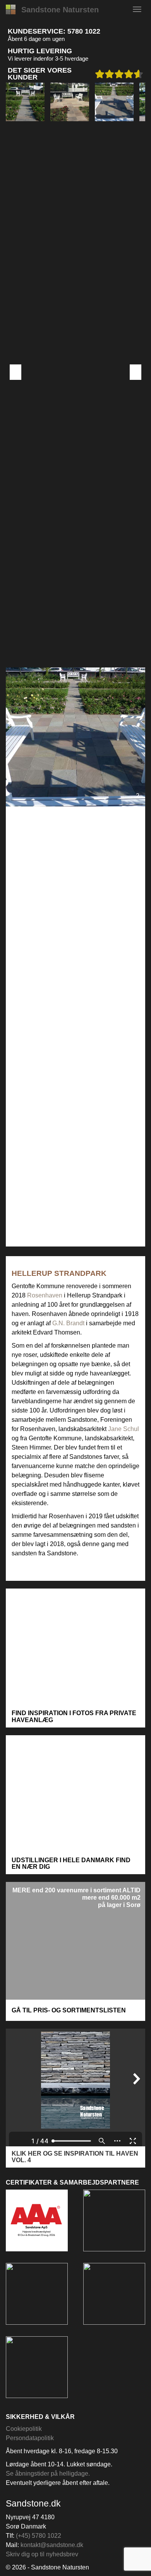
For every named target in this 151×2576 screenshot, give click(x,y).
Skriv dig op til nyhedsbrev (42, 2554)
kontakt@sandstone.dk (52, 2545)
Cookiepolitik (24, 2429)
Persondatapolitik (30, 2438)
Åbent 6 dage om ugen (36, 39)
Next (136, 372)
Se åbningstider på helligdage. (48, 2474)
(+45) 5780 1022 (39, 2536)
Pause (14, 1236)
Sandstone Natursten (60, 10)
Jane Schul (124, 1429)
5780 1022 (84, 31)
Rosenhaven (45, 1295)
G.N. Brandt (68, 1323)
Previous (15, 372)
